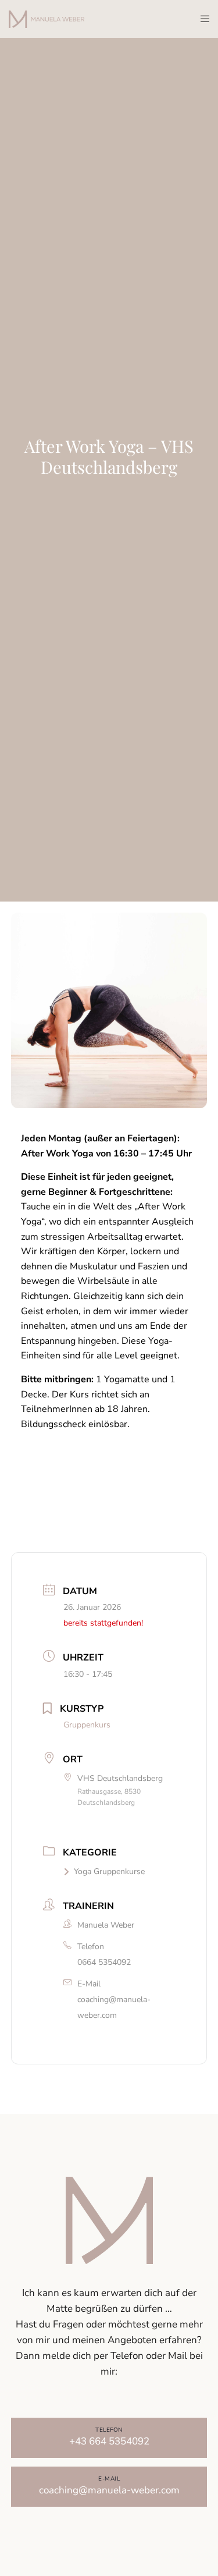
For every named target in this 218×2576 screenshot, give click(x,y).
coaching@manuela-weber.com (114, 2007)
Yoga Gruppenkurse (109, 1871)
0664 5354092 (104, 1962)
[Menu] (201, 19)
